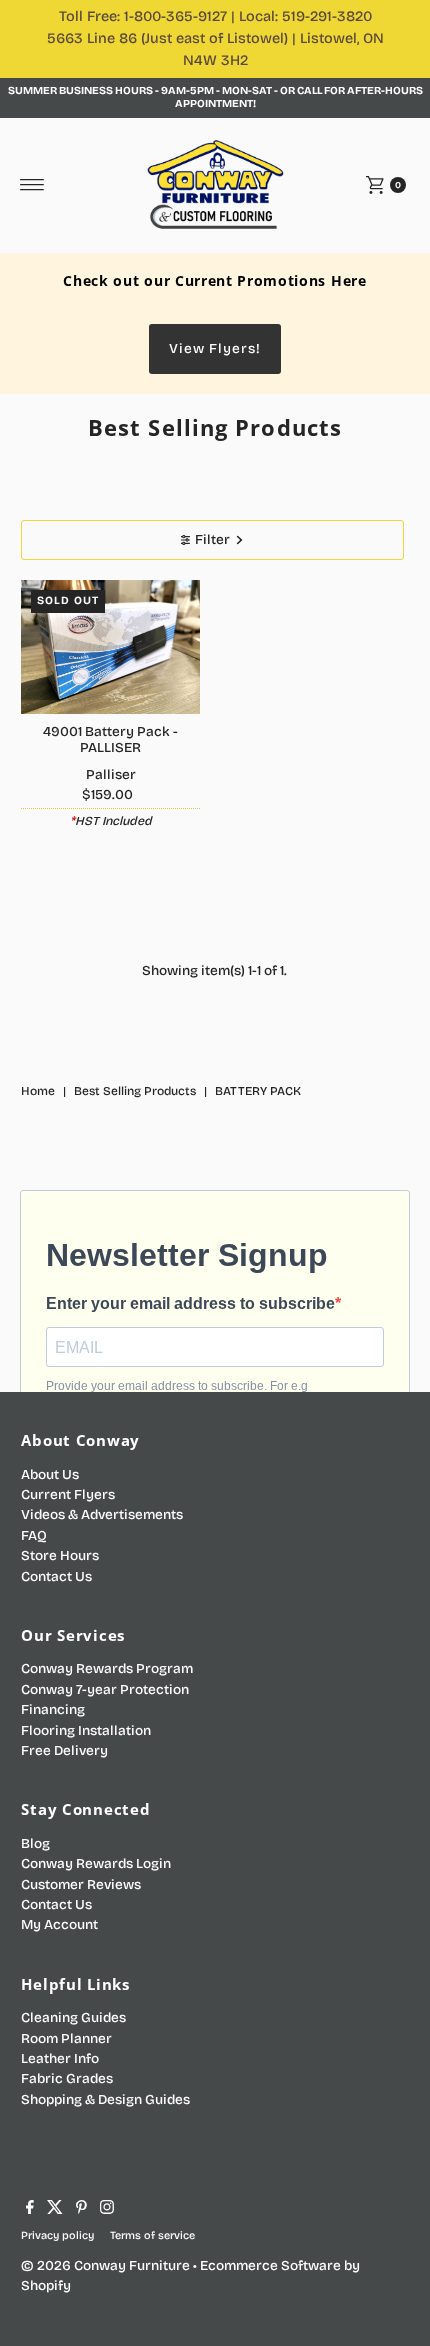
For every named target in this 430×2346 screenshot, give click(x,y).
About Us (50, 1474)
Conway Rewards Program (107, 1668)
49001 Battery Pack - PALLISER (110, 739)
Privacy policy (57, 2235)
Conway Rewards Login (96, 1863)
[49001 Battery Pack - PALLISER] (110, 647)
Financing (53, 1709)
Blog (35, 1843)
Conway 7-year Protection (105, 1689)
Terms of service (152, 2235)
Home (38, 1091)
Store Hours (60, 1555)
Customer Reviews (81, 1884)
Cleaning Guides (73, 2017)
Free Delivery (64, 1750)
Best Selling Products (135, 1091)
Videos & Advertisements (102, 1514)
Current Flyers (68, 1494)
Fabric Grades (67, 2078)
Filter (212, 539)
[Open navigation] (32, 185)
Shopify (46, 2285)
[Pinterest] (81, 2210)
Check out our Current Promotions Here (214, 280)
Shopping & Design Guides (105, 2099)
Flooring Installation (86, 1730)
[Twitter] (55, 2210)
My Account (59, 1924)
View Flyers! (215, 348)
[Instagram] (107, 2210)
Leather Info (60, 2058)
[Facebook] (30, 2210)
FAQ (34, 1535)
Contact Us (56, 1576)
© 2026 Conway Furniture (105, 2265)
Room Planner (66, 2038)
